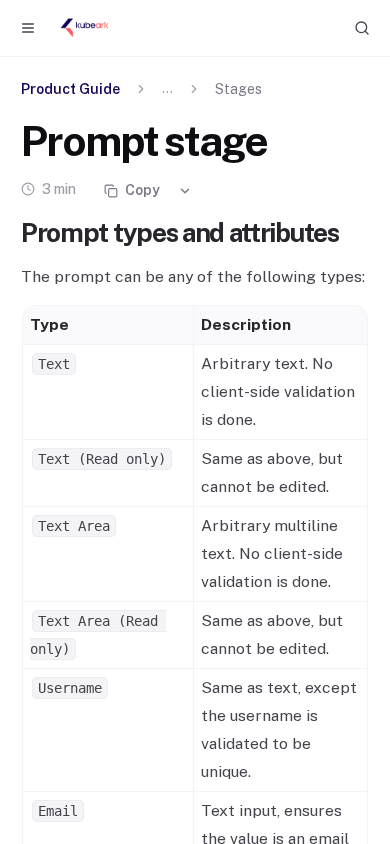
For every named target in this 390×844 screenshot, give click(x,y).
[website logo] (84, 28)
